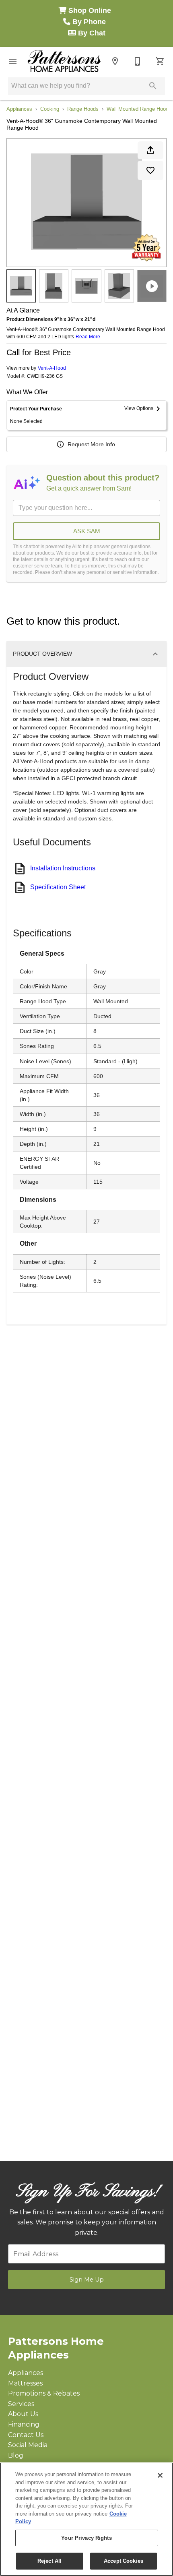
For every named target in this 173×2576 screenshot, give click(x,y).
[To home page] (64, 61)
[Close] (160, 2475)
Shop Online (91, 10)
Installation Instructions (63, 868)
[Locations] (115, 61)
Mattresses (25, 2383)
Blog (16, 2455)
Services (21, 2404)
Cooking (50, 109)
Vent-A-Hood (52, 368)
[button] (13, 61)
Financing (24, 2424)
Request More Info (91, 444)
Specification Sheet (58, 887)
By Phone (90, 22)
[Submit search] (153, 86)
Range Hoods (83, 109)
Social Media (28, 2445)
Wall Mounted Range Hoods (139, 109)
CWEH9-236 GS (45, 376)
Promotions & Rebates (44, 2393)
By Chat (91, 33)
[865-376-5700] (138, 61)
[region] (86, 2519)
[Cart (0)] (160, 61)
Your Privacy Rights (86, 2538)
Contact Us (26, 2435)
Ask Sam (87, 531)
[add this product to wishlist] (150, 170)
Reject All (49, 2561)
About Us (23, 2414)
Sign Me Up (87, 2280)
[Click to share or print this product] (150, 150)
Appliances (19, 109)
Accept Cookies (124, 2561)
